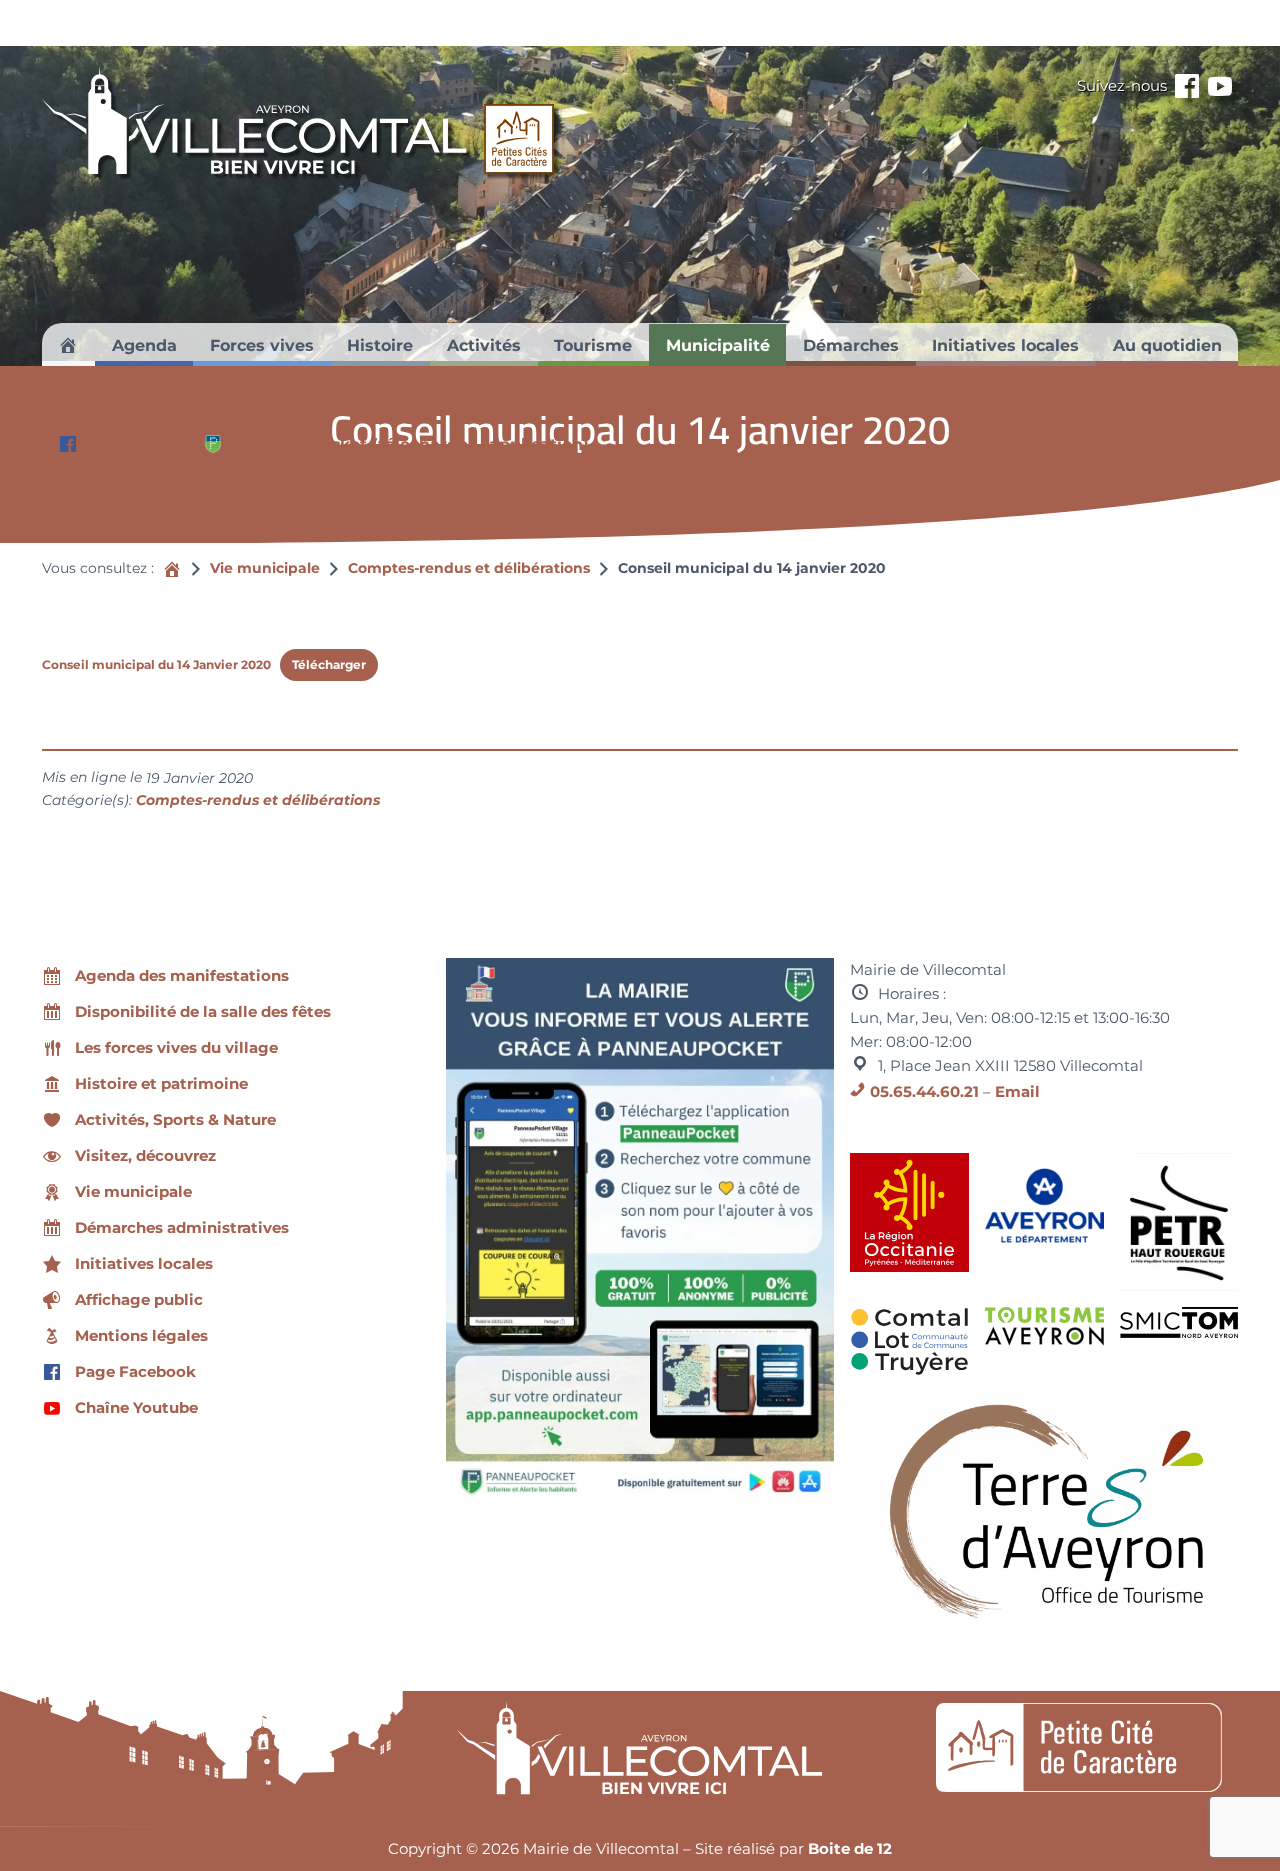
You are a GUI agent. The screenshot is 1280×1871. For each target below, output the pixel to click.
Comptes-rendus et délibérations (469, 568)
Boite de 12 (850, 1848)
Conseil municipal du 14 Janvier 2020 (156, 664)
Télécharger (329, 664)
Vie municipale (265, 568)
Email (1017, 1091)
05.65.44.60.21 (924, 1091)
